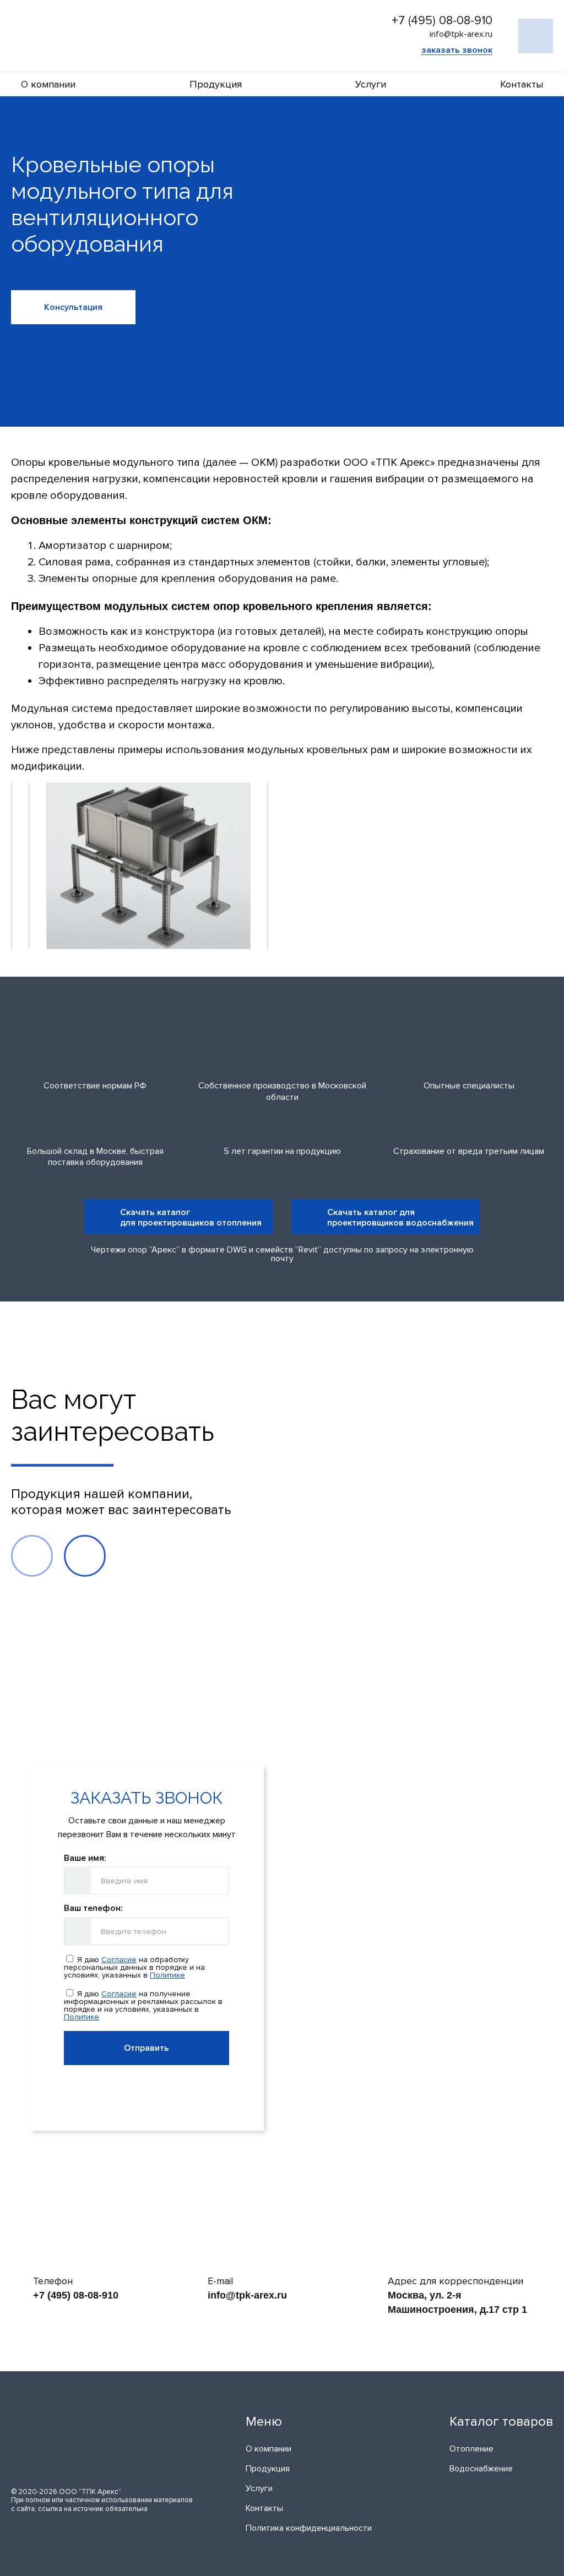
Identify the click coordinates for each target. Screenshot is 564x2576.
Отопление (471, 2449)
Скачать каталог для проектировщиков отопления (191, 1217)
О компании (48, 84)
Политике (167, 1975)
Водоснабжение (481, 2469)
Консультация (73, 307)
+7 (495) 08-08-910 (442, 21)
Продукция (216, 84)
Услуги (371, 84)
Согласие (119, 1960)
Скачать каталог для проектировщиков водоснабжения (400, 1217)
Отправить (147, 2048)
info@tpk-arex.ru (247, 2295)
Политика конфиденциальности (309, 2528)
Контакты (522, 84)
